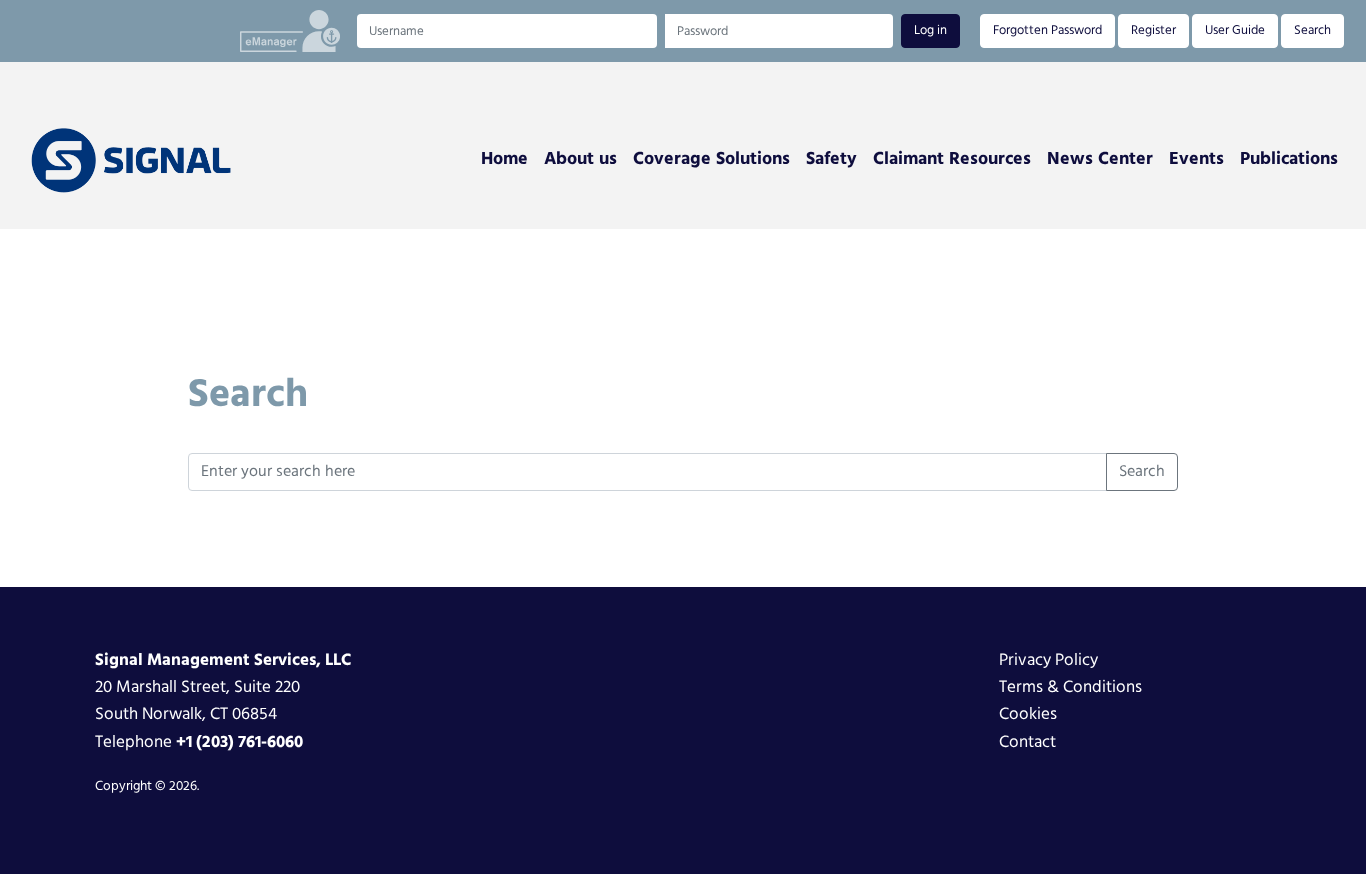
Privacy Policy (1048, 660)
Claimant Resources (952, 160)
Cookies (1028, 714)
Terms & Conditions (1070, 687)
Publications (1289, 160)
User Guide (1235, 30)
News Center (1100, 160)
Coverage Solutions (711, 160)
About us (580, 160)
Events (1196, 160)
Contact (1027, 742)
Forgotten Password (1047, 30)
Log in (930, 30)
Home (504, 160)
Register (1153, 30)
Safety (831, 160)
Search (1312, 30)
